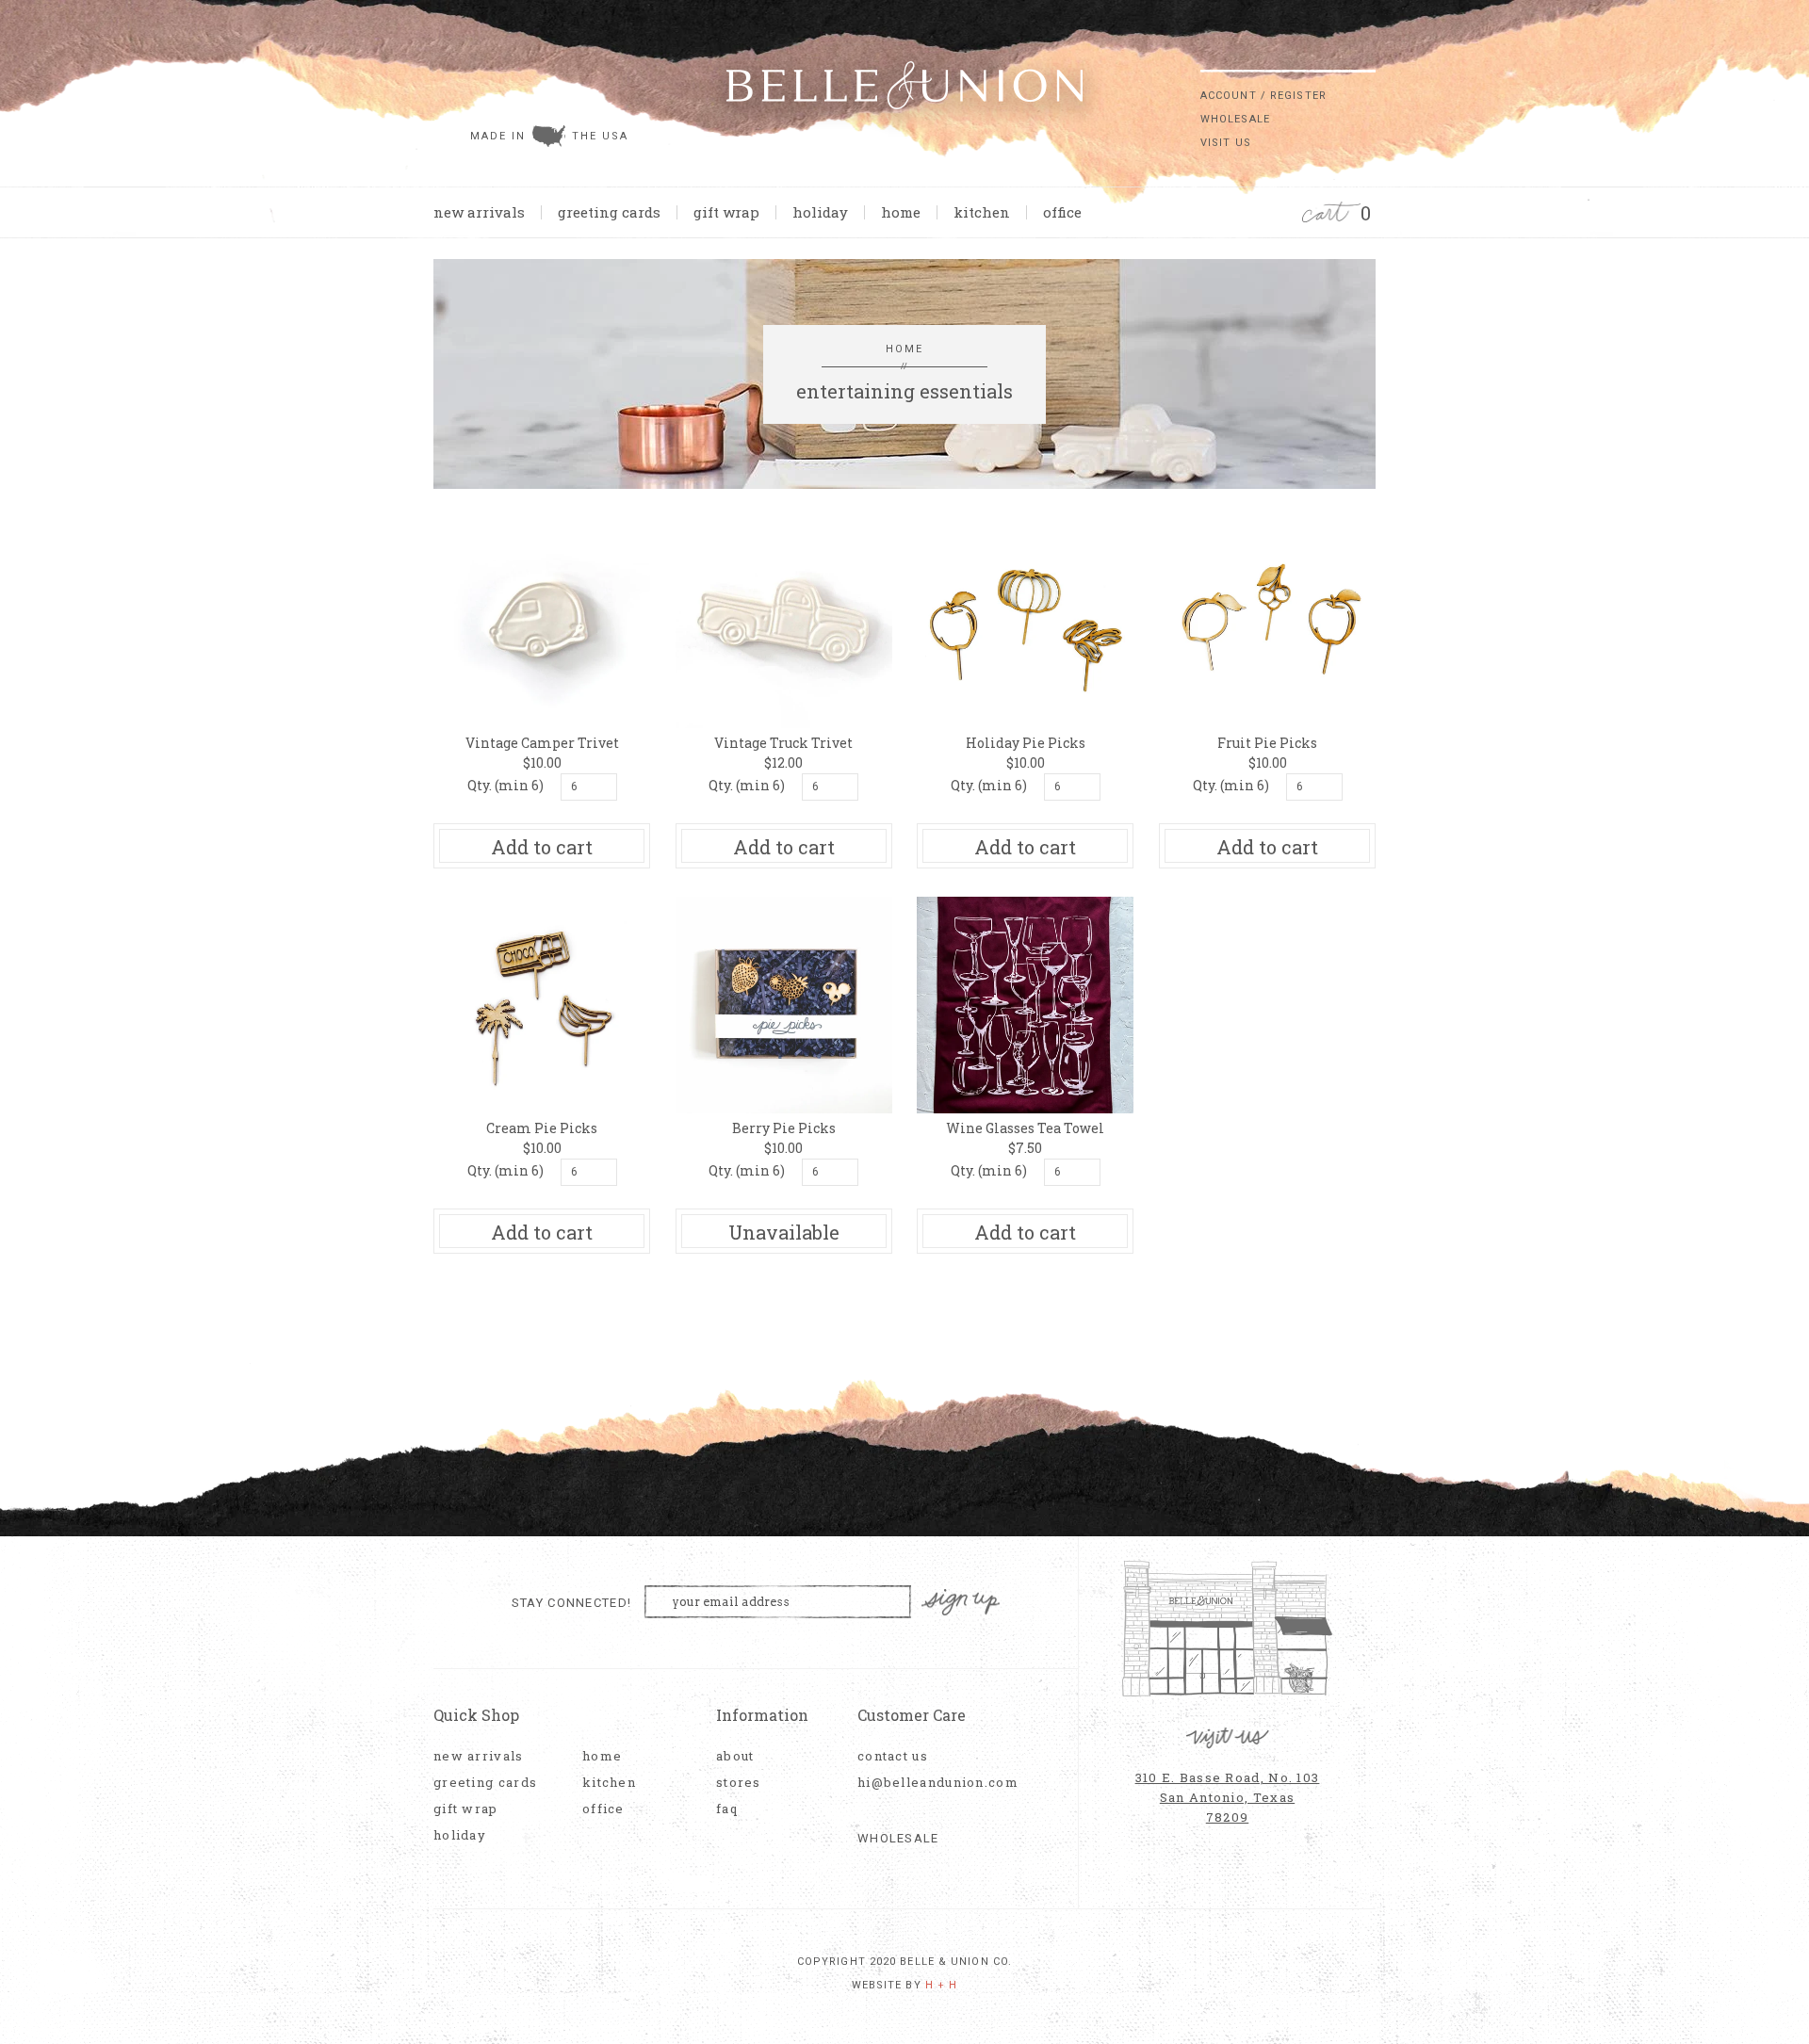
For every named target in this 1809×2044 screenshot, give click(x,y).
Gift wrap (726, 212)
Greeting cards (609, 212)
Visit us (1226, 143)
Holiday (820, 212)
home (901, 212)
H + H (942, 1985)
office (1062, 212)
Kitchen (982, 212)
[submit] (1366, 56)
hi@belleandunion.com (928, 1783)
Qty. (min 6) (505, 785)
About (735, 1756)
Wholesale (1235, 119)
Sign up (961, 1603)
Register (1298, 96)
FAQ (727, 1809)
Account (1229, 96)
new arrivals (479, 212)
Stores (739, 1783)
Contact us (893, 1756)
